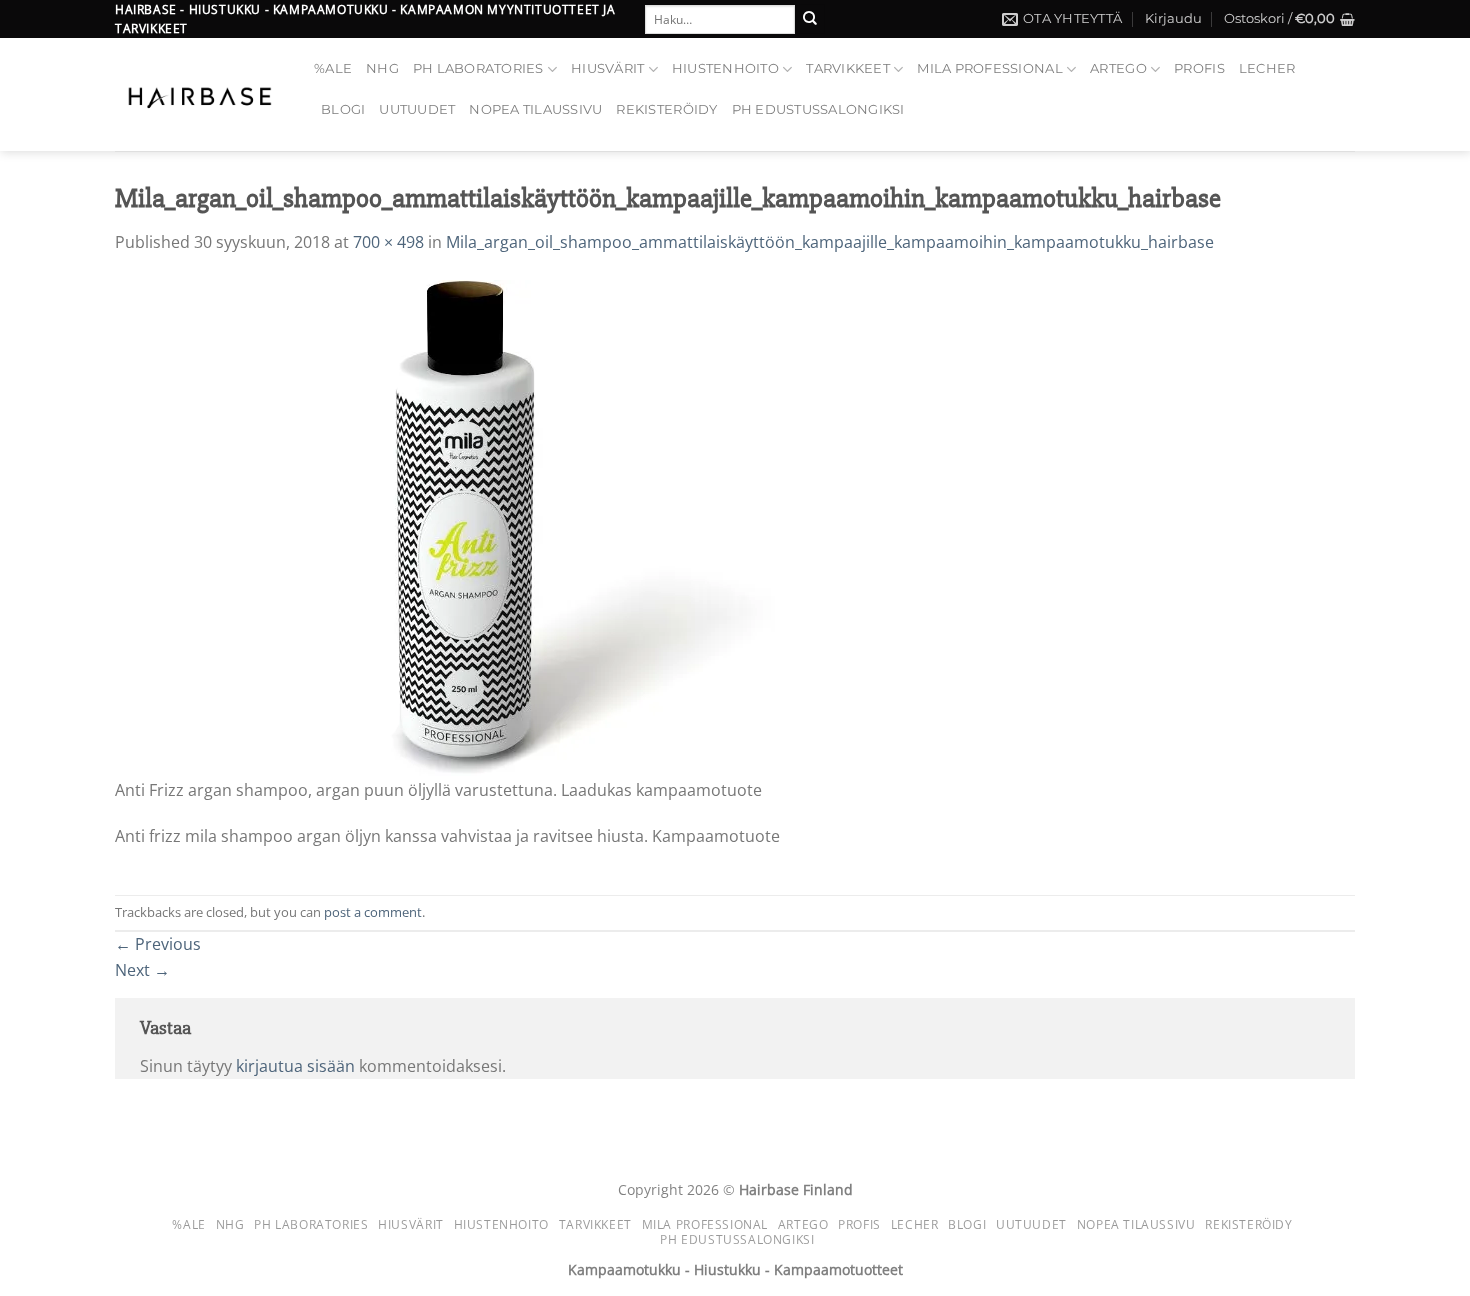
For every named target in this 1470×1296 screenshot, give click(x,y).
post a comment (373, 912)
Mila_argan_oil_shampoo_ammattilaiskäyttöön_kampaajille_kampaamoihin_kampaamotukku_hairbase (830, 242)
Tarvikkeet (848, 68)
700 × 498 (388, 242)
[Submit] (810, 19)
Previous (158, 944)
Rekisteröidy (666, 109)
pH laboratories (478, 68)
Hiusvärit (607, 68)
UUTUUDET (417, 109)
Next (142, 970)
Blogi (343, 109)
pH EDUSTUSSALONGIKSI (818, 109)
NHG (382, 68)
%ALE (333, 68)
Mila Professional (989, 68)
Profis (1199, 68)
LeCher (1267, 68)
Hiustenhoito (725, 68)
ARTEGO (1118, 68)
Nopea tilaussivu (535, 109)
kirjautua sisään (295, 1066)
